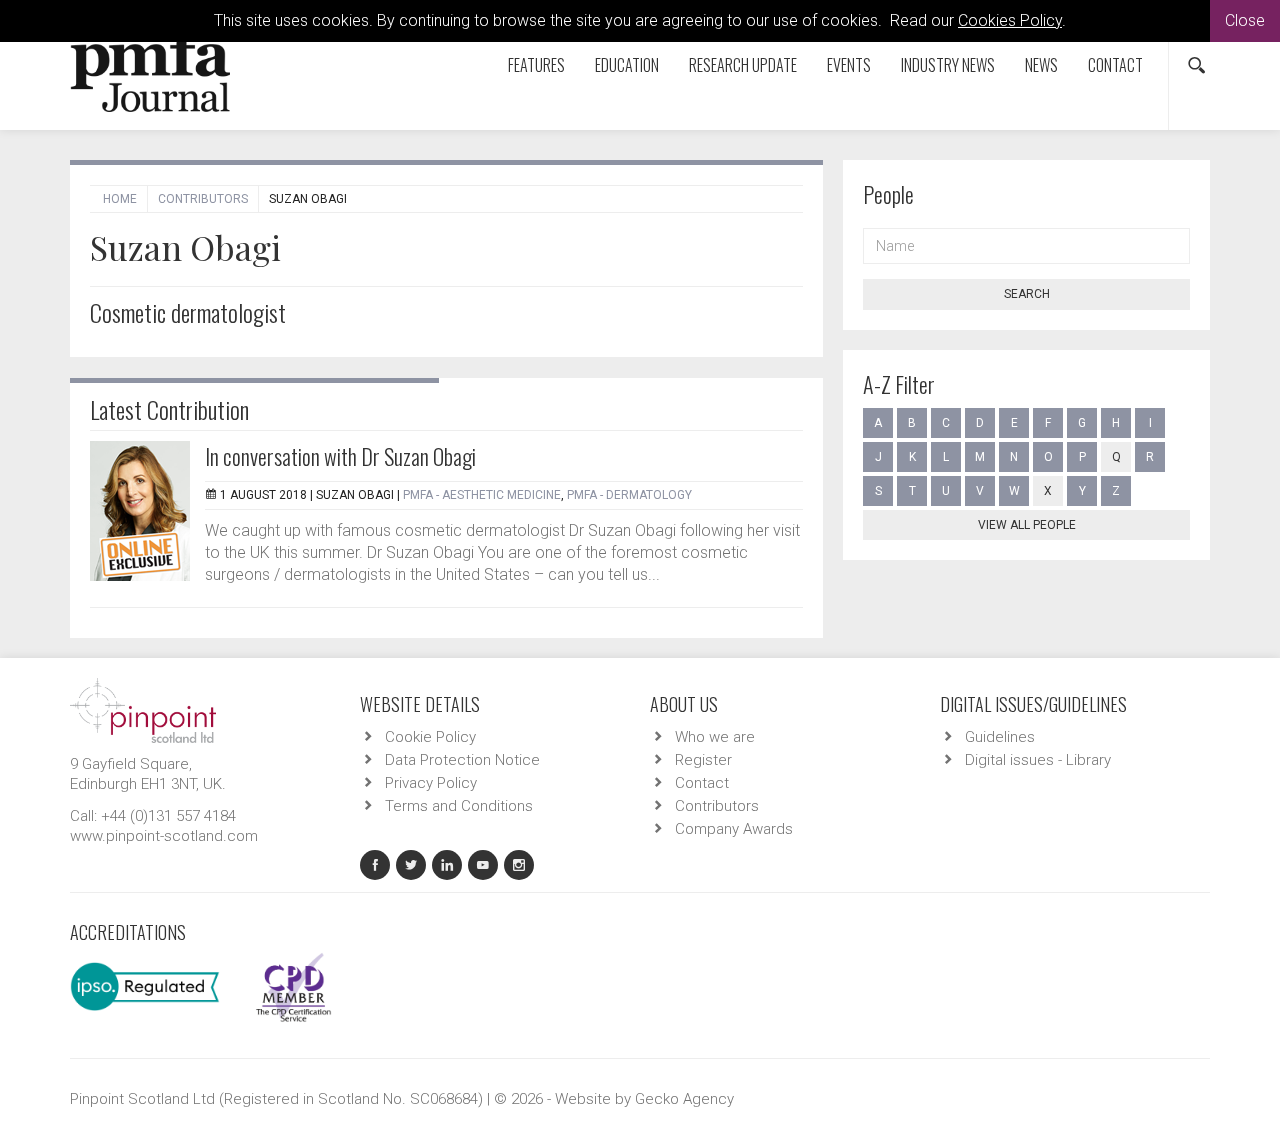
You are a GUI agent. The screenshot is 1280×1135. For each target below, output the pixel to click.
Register (703, 760)
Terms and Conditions (459, 806)
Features (536, 65)
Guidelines (1000, 737)
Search (1027, 294)
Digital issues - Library (1038, 760)
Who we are (715, 737)
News (1041, 65)
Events (849, 65)
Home (120, 199)
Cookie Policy (430, 737)
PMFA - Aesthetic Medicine (482, 495)
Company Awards (734, 829)
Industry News (948, 65)
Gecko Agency (684, 1099)
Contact (1115, 65)
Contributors (203, 199)
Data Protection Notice (462, 760)
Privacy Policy (431, 783)
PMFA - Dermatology (629, 495)
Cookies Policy (1010, 20)
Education (627, 65)
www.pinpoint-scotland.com (164, 836)
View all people (1027, 525)
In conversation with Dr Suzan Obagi (340, 456)
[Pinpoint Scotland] (143, 709)
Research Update (743, 65)
